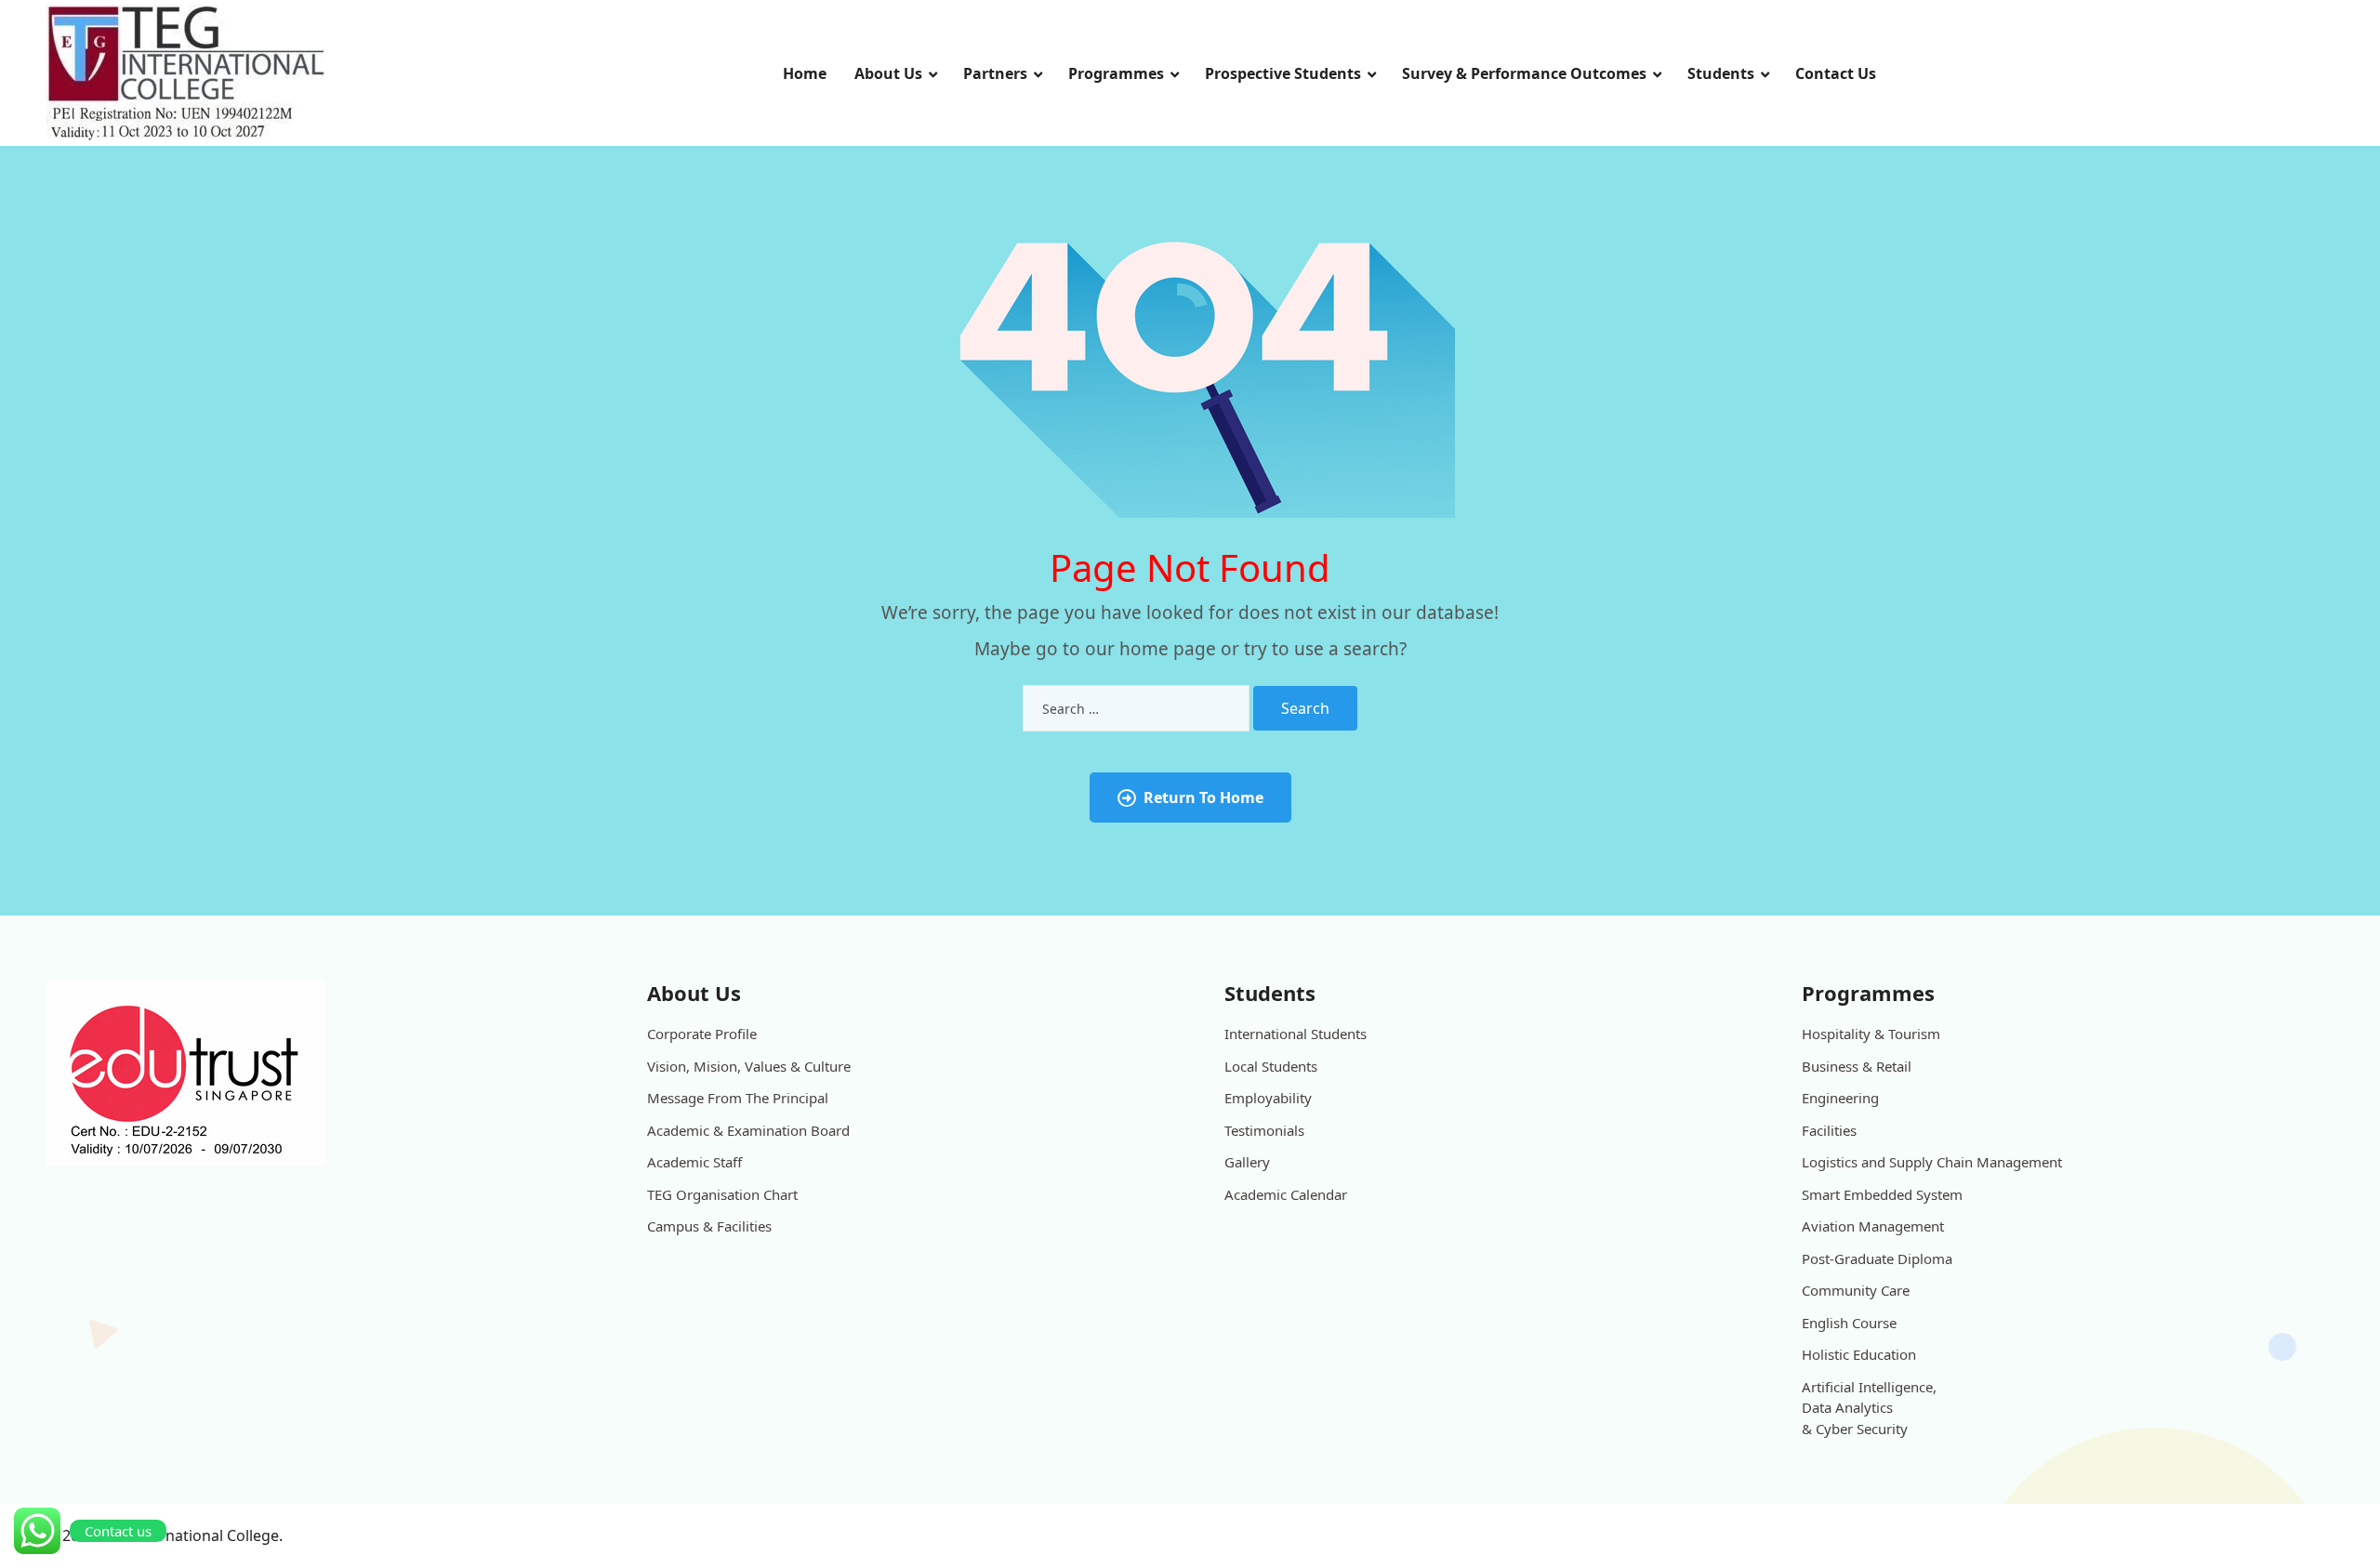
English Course (1849, 1323)
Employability (1268, 1098)
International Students (1296, 1034)
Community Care (1856, 1290)
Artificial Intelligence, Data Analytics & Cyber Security (1869, 1408)
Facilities (1829, 1130)
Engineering (1840, 1098)
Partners (995, 73)
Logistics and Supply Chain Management (1932, 1162)
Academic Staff (694, 1162)
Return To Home (1203, 797)
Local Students (1271, 1066)
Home (805, 73)
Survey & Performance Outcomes (1524, 73)
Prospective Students (1283, 73)
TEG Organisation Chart (722, 1194)
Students (1721, 73)
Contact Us (1836, 73)
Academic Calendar (1286, 1194)
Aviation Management (1873, 1226)
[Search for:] (1136, 708)
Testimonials (1264, 1130)
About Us (888, 73)
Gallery (1247, 1162)
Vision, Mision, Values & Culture (749, 1066)
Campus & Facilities (709, 1226)
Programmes (1116, 73)
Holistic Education (1859, 1354)
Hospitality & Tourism (1871, 1034)
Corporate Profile (702, 1034)
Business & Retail (1857, 1066)
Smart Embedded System (1882, 1194)
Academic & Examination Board (748, 1130)
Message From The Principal (738, 1098)
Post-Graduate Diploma (1877, 1258)
